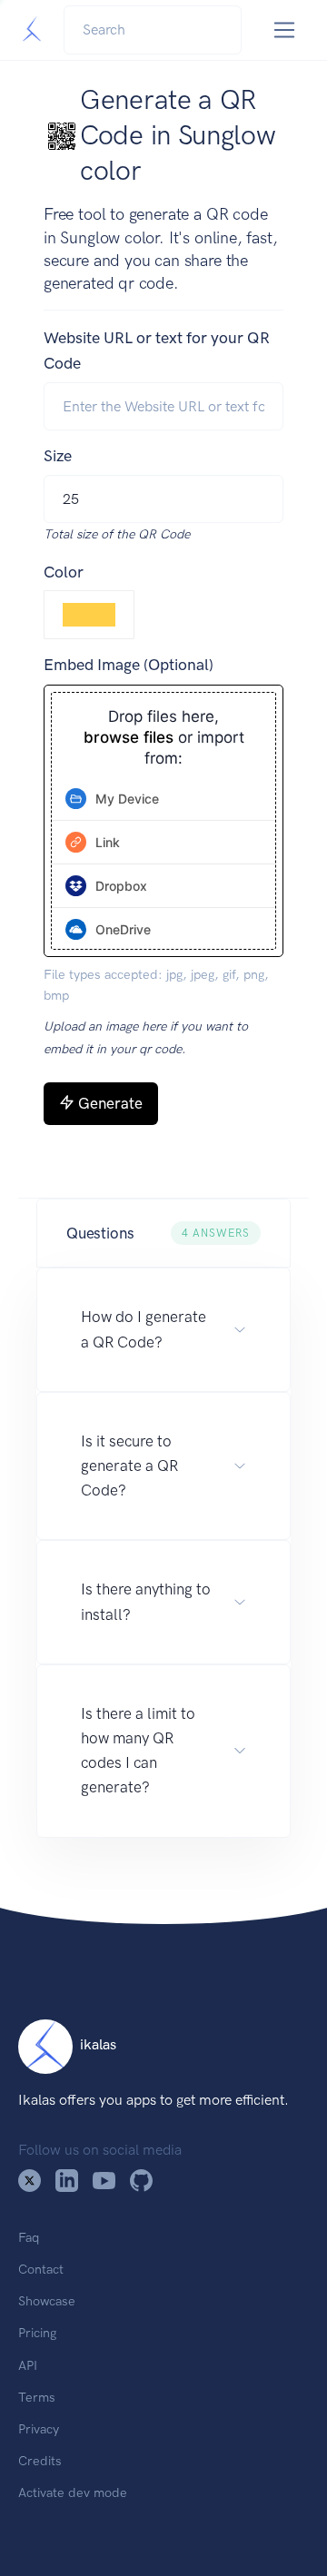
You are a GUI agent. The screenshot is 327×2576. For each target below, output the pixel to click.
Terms (37, 2397)
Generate (110, 1103)
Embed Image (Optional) (129, 665)
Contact (41, 2269)
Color (64, 572)
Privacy (39, 2429)
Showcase (47, 2301)
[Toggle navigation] (285, 30)
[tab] (163, 799)
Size (58, 456)
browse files (129, 738)
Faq (29, 2237)
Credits (40, 2461)
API (28, 2365)
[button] (163, 1234)
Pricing (37, 2333)
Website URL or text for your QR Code (157, 350)
